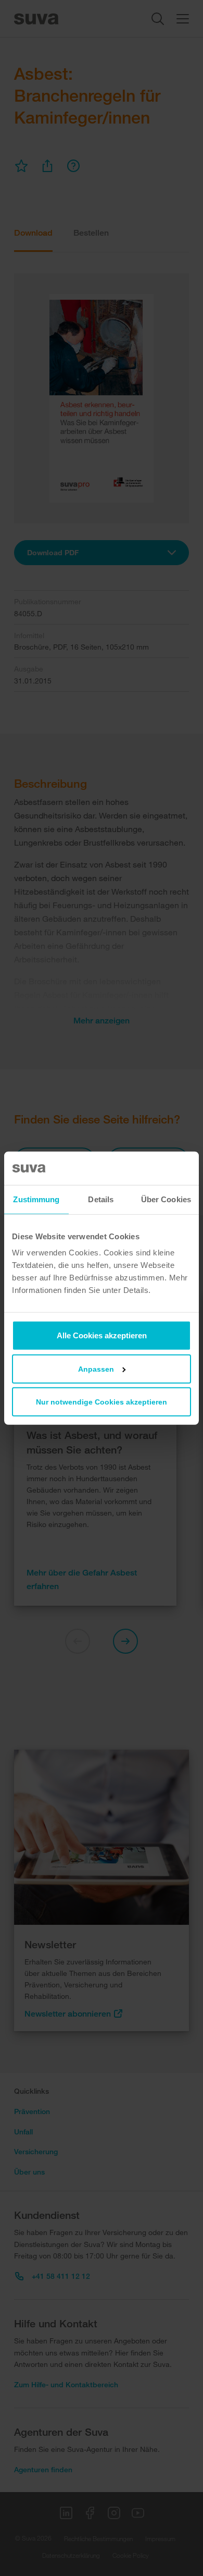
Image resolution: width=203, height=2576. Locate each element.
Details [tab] (101, 1199)
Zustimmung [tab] (36, 1199)
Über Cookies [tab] (166, 1199)
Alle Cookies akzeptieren (102, 1335)
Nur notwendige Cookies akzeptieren (102, 1402)
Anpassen (96, 1369)
